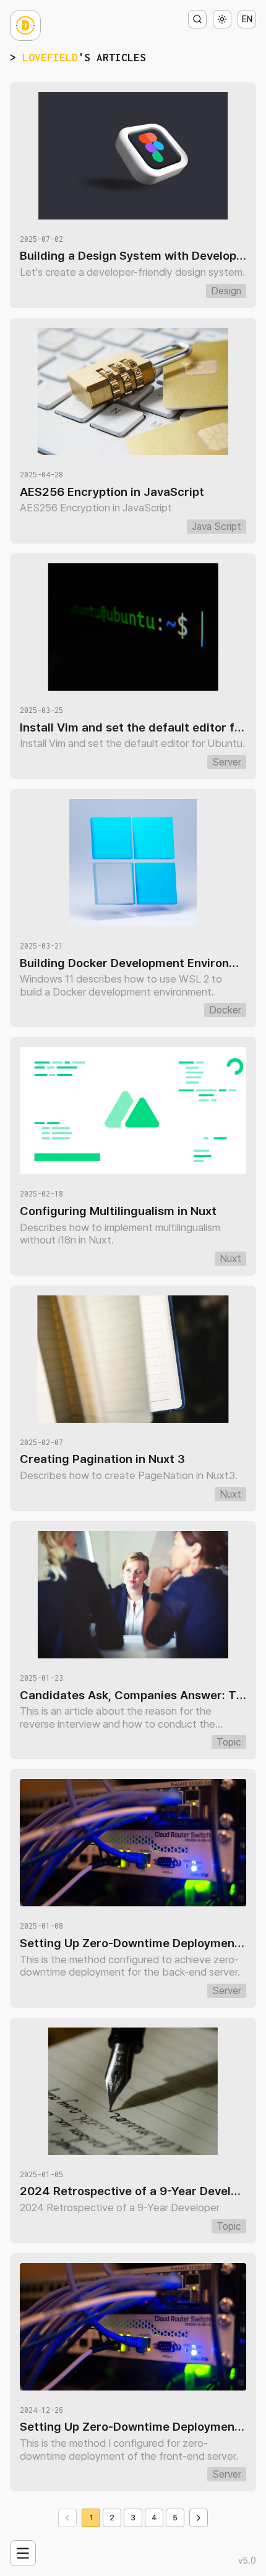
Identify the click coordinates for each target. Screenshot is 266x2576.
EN (247, 19)
